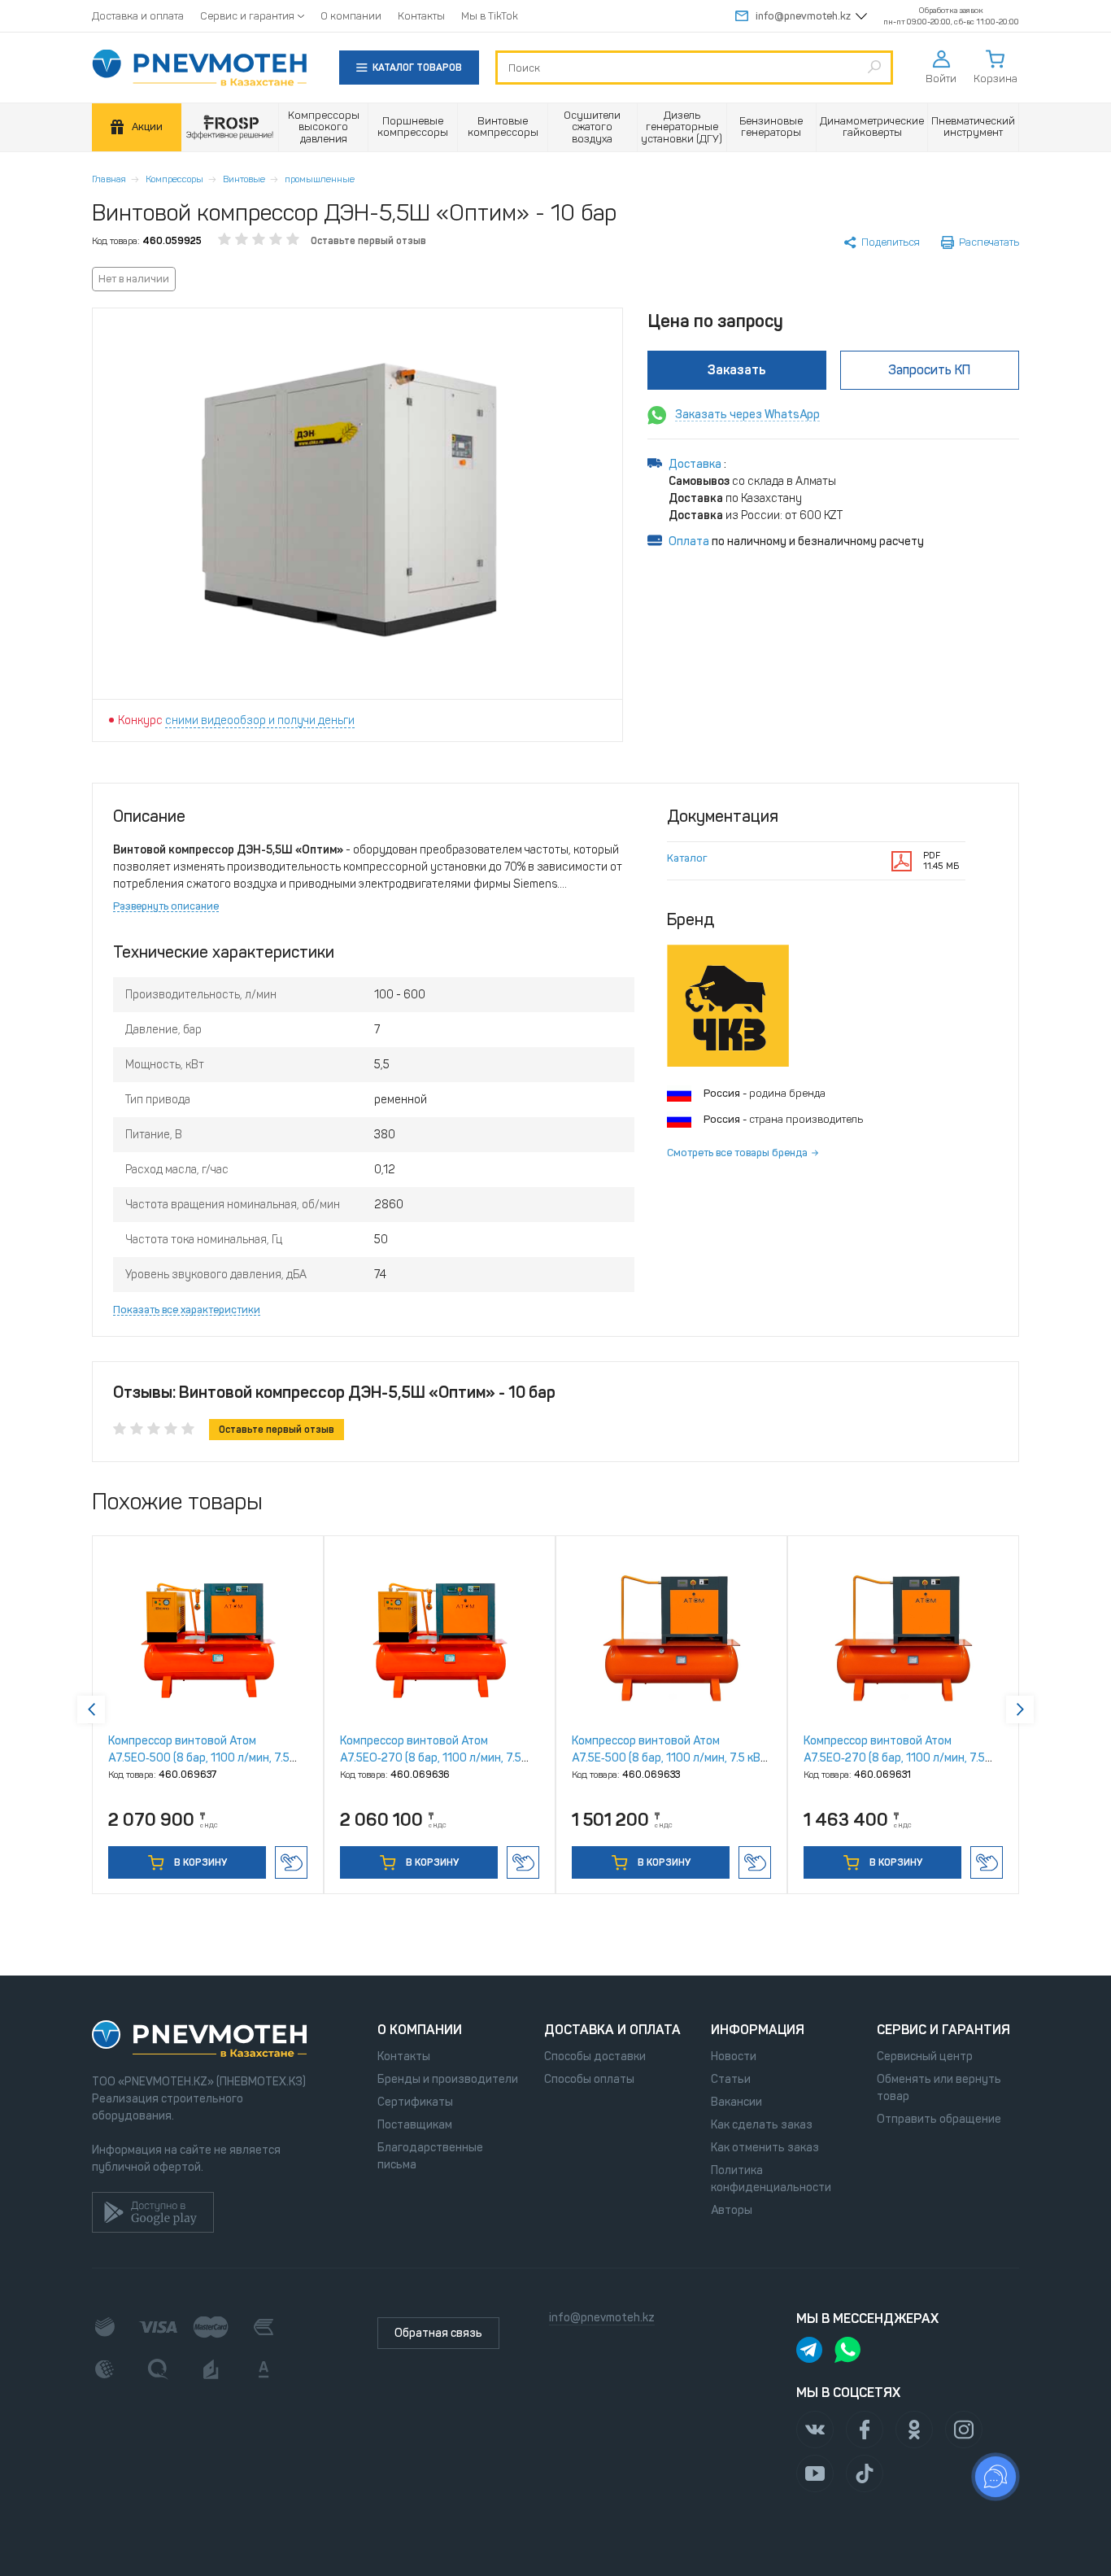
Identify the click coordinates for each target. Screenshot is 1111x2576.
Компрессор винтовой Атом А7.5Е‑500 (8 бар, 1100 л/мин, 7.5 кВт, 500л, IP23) (670, 1758)
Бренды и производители (448, 2079)
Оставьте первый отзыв (368, 241)
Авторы (732, 2210)
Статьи (731, 2079)
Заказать (737, 370)
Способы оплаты (589, 2079)
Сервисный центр (925, 2056)
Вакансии (736, 2102)
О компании (351, 16)
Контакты (421, 16)
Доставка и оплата (138, 16)
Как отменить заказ (765, 2148)
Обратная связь (438, 2333)
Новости (734, 2056)
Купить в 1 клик (291, 1862)
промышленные (320, 179)
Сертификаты (415, 2102)
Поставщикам (415, 2125)
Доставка (696, 464)
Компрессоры (174, 179)
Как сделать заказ (762, 2125)
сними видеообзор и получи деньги (260, 720)
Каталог (687, 858)
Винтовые (244, 179)
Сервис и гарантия (247, 16)
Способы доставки (595, 2056)
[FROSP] (230, 127)
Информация (758, 2030)
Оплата (689, 541)
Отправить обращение (939, 2119)
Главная (109, 179)
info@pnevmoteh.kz (803, 16)
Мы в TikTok (490, 16)
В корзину (199, 1862)
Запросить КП (929, 370)
